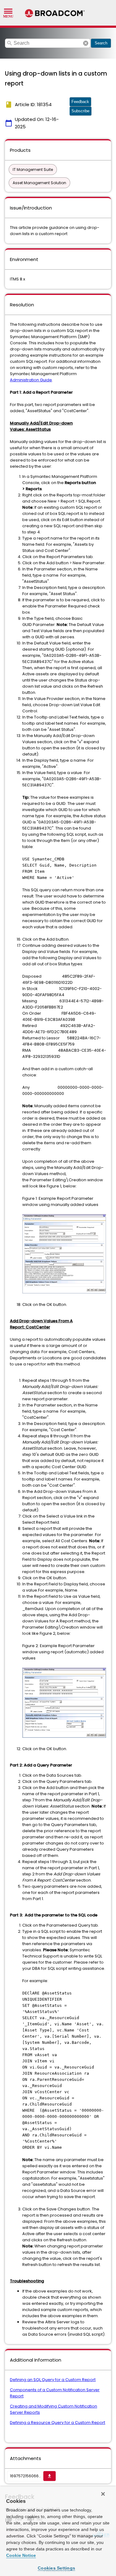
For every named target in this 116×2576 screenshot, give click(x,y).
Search (101, 43)
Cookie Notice (21, 2555)
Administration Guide (31, 380)
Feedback (80, 102)
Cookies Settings (56, 2568)
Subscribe (80, 111)
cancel (86, 43)
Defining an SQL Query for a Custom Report (53, 2380)
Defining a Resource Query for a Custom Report (58, 2423)
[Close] (103, 2494)
